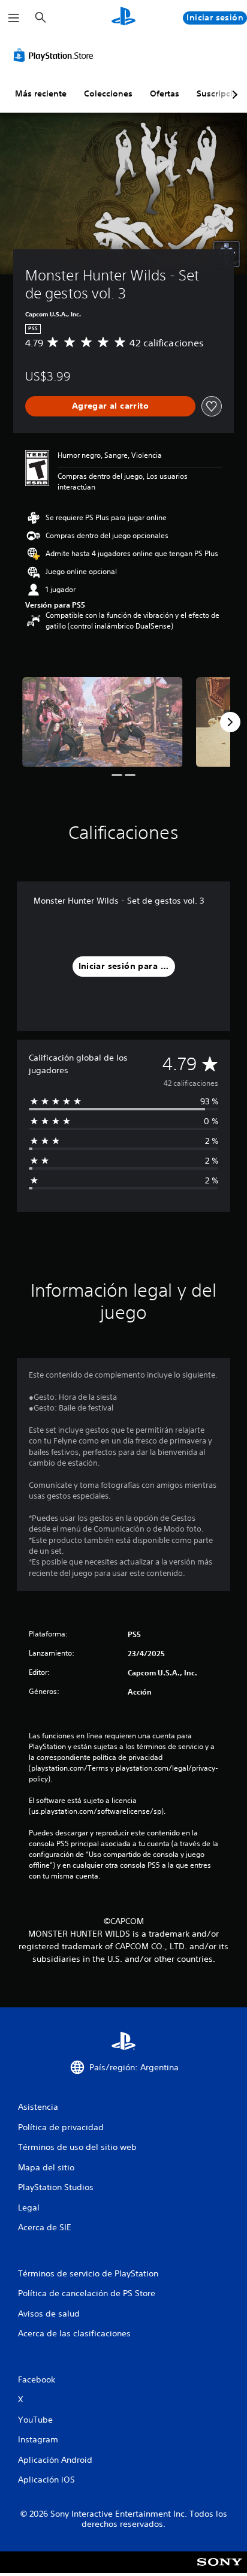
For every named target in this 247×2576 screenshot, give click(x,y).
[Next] (230, 722)
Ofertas (165, 93)
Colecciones (108, 93)
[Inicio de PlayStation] (123, 18)
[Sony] (220, 2570)
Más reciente (41, 93)
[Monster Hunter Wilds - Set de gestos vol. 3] (103, 722)
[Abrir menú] (14, 18)
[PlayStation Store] (56, 55)
